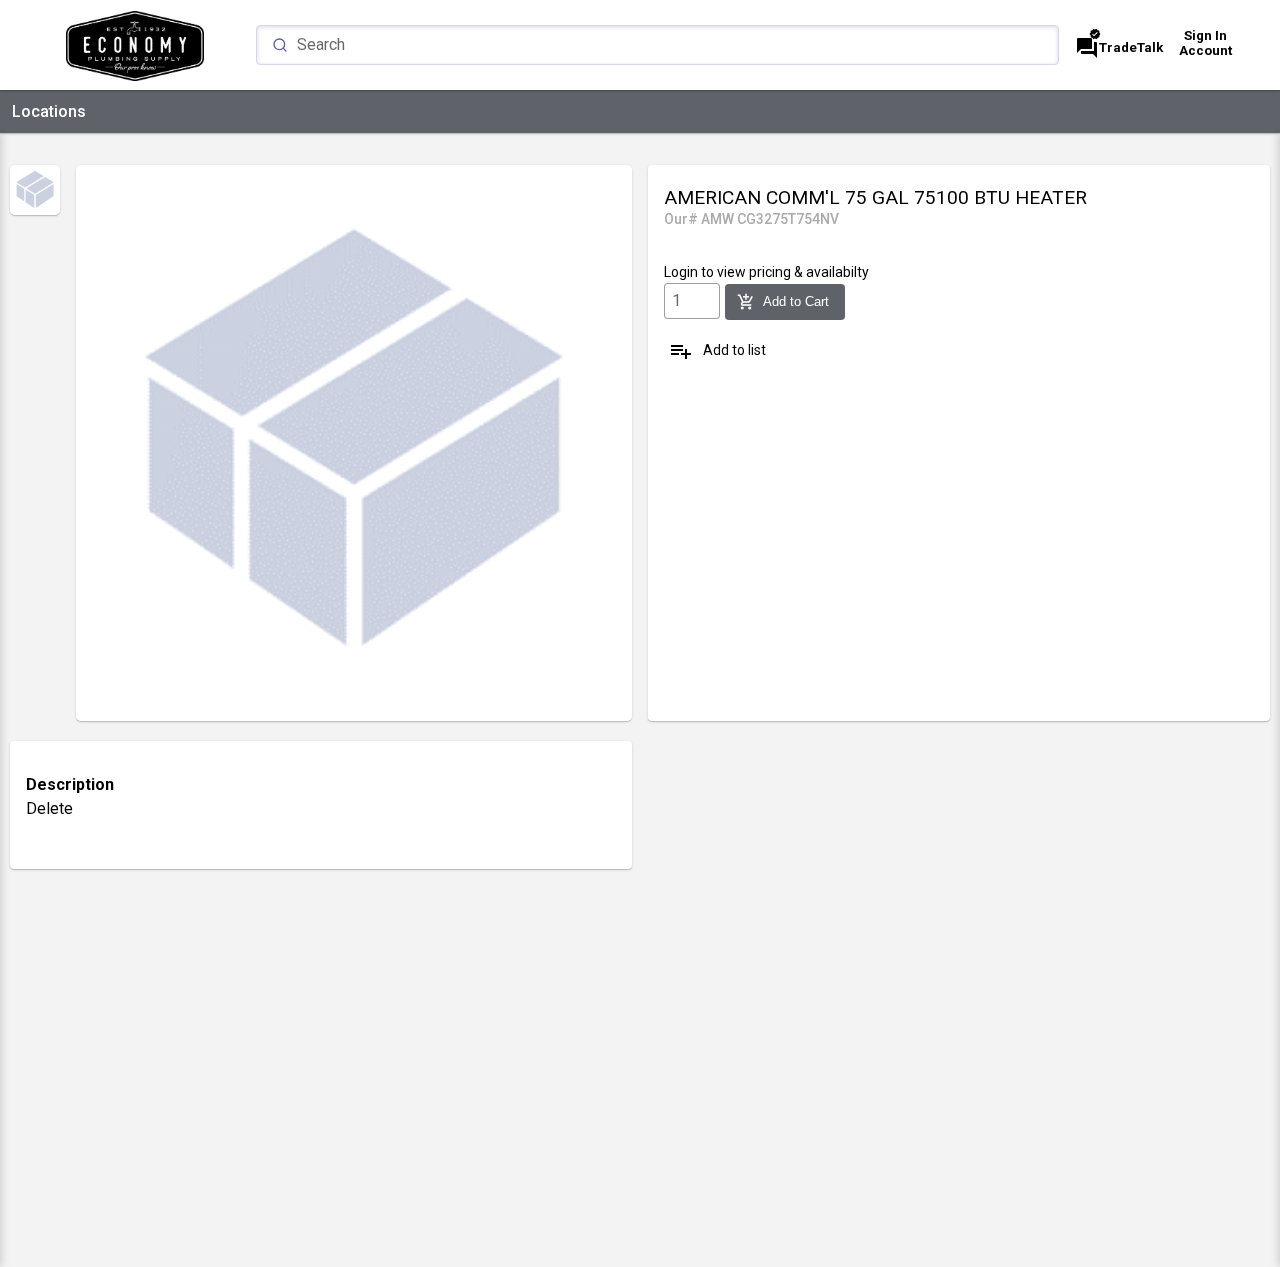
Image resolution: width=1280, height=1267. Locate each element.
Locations (49, 111)
